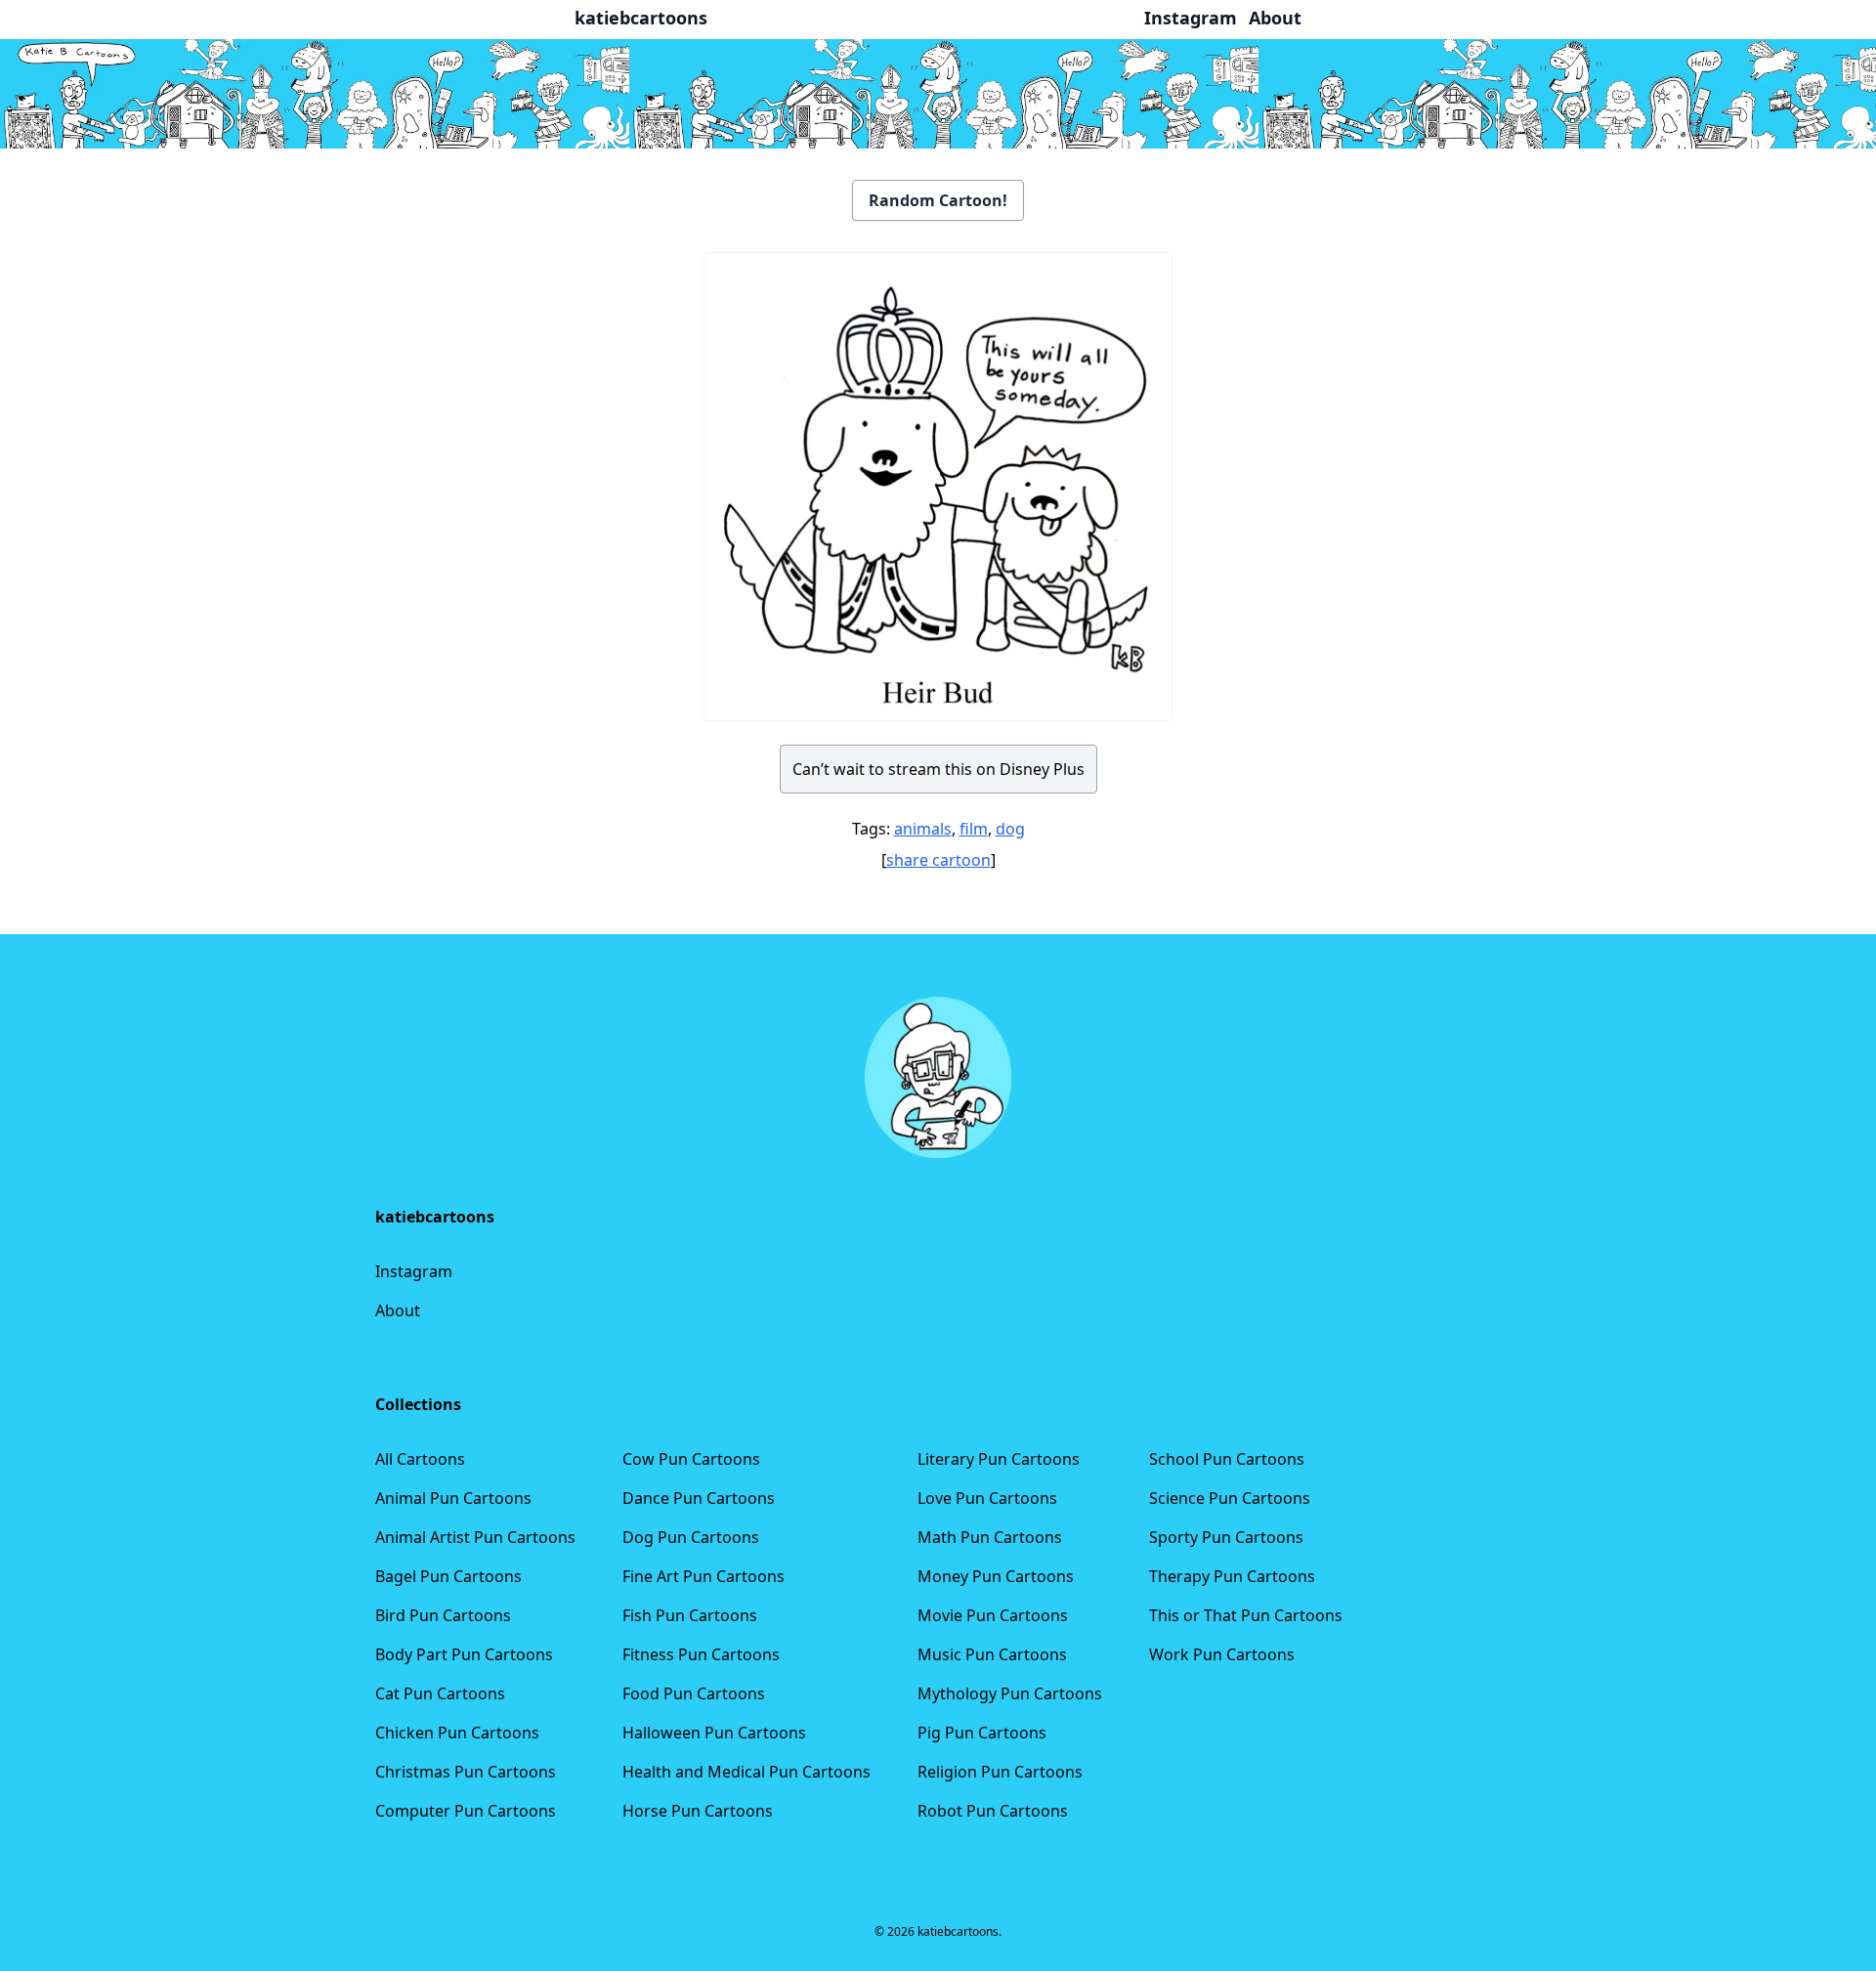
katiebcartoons (641, 18)
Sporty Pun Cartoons (1226, 1537)
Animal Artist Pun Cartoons (475, 1537)
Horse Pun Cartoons (698, 1811)
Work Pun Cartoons (1222, 1654)
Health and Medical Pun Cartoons (746, 1772)
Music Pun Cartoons (992, 1654)
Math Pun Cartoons (990, 1537)
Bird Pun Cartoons (443, 1615)
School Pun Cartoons (1227, 1459)
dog (1010, 829)
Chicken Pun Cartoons (457, 1733)
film (974, 829)
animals (923, 829)
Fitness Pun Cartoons (701, 1654)
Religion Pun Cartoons (1000, 1772)
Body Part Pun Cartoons (464, 1654)
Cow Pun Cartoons (691, 1459)
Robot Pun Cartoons (993, 1811)
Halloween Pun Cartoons (714, 1733)
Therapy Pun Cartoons (1232, 1576)
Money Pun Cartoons (996, 1576)
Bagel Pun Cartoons (448, 1576)
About (398, 1310)
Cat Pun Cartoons (440, 1693)
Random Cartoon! (938, 200)
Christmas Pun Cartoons (466, 1772)
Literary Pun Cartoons (999, 1459)
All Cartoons (420, 1459)
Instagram (414, 1271)
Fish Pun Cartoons (690, 1615)
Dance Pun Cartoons (699, 1498)
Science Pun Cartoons (1230, 1498)
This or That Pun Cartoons (1246, 1615)
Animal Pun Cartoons (453, 1498)
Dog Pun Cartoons (691, 1537)
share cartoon (938, 860)
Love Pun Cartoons (987, 1498)
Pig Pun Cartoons (982, 1733)
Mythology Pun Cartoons (1010, 1693)
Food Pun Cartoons (694, 1693)
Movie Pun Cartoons (993, 1615)
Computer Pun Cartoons (466, 1811)
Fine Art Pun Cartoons (703, 1576)
